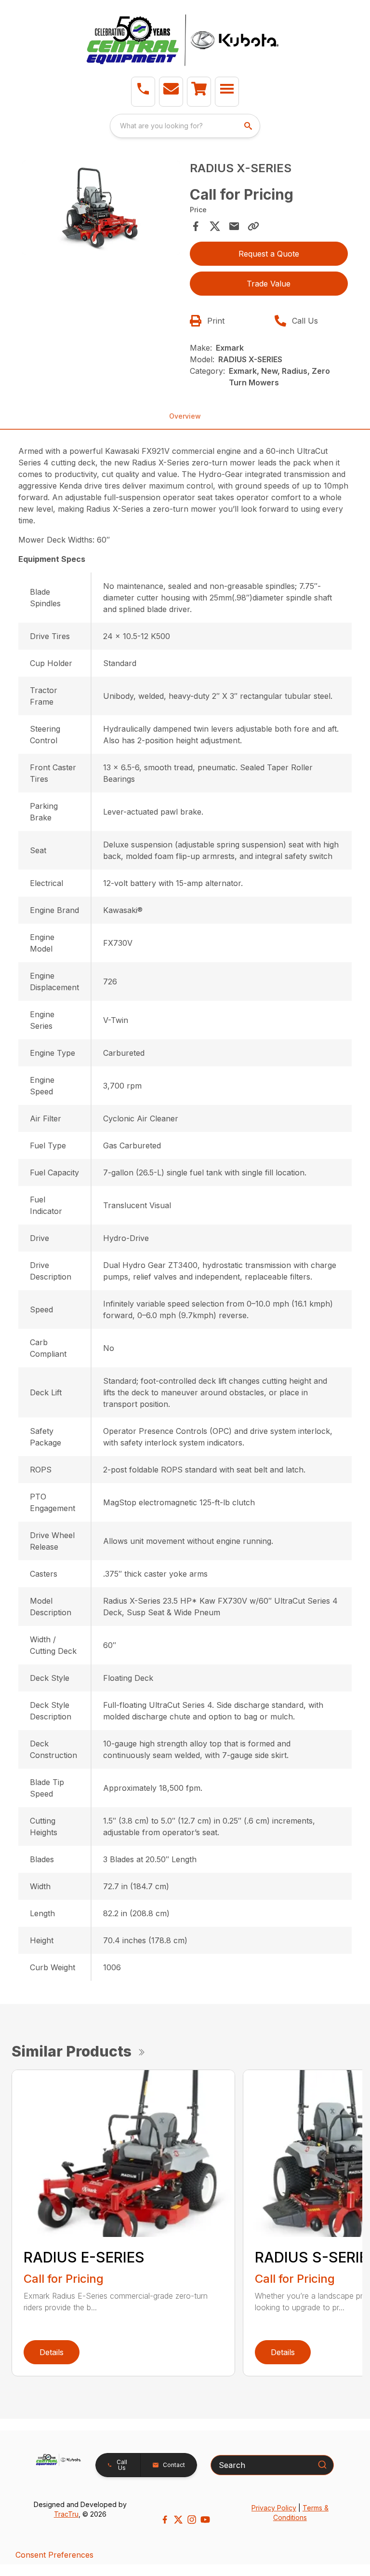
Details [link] (52, 2352)
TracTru (66, 2514)
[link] (199, 92)
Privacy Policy (274, 2508)
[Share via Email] (234, 226)
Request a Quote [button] (269, 254)
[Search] (322, 2465)
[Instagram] (192, 2520)
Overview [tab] (185, 416)
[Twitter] (178, 2520)
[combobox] (185, 126)
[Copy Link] (253, 226)
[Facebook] (165, 2520)
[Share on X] (215, 226)
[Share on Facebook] (196, 226)
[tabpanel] (101, 210)
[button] (143, 92)
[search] (249, 126)
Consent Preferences (54, 2555)
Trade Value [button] (269, 284)
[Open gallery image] (101, 208)
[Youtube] (205, 2520)
